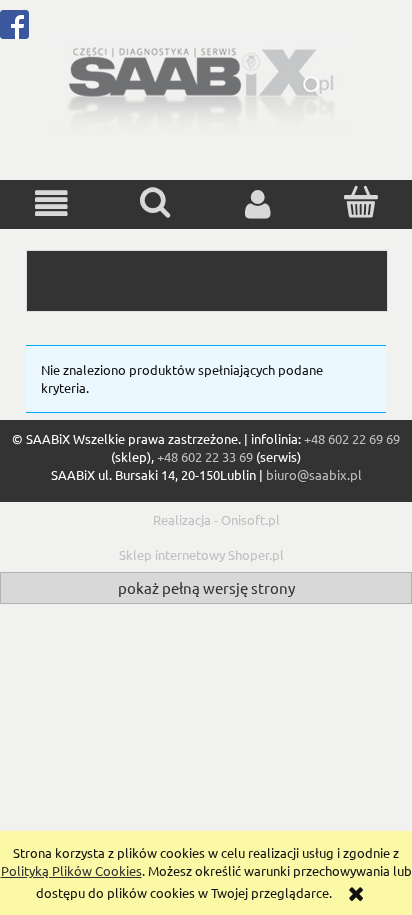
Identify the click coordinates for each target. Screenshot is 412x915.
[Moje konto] (257, 203)
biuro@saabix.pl (314, 474)
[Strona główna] (201, 83)
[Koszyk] (360, 202)
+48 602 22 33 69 (205, 456)
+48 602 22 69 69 (352, 438)
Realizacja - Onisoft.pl (216, 519)
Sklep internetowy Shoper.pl (201, 554)
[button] (51, 203)
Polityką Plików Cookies (71, 870)
